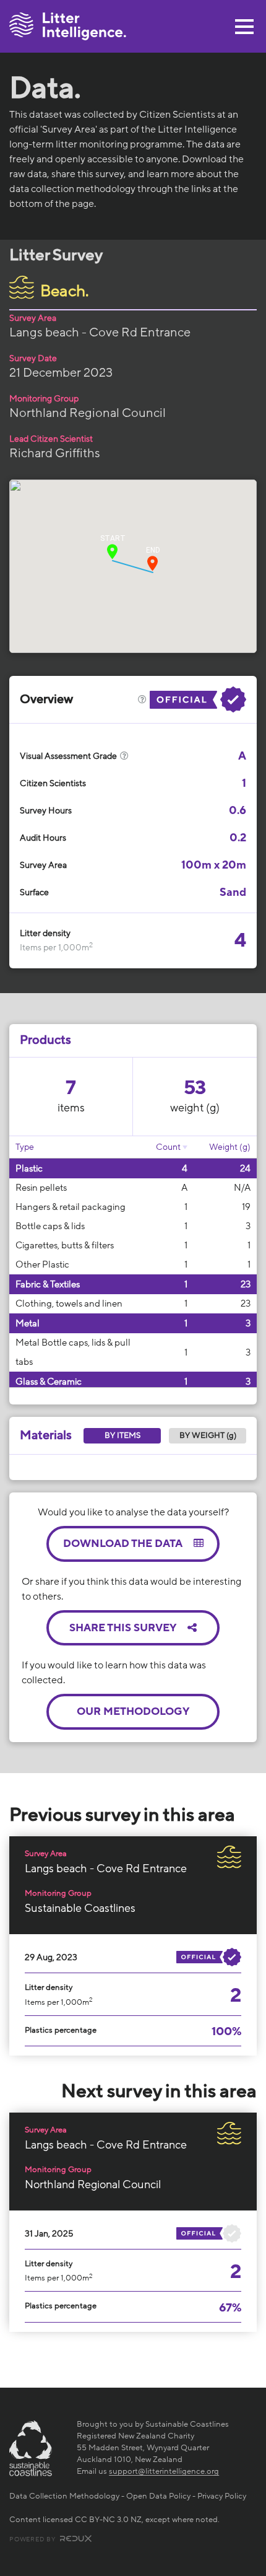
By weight (208, 1435)
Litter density (45, 933)
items (71, 1108)
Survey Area (33, 318)
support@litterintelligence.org (164, 2471)
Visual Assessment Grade (69, 756)
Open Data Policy (158, 2496)
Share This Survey (124, 1628)
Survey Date (33, 358)
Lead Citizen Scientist (51, 439)
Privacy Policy (222, 2496)
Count (168, 1147)
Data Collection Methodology (64, 2496)
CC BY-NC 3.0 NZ (108, 2520)
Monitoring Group (44, 399)
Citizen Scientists (53, 783)
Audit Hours (43, 838)
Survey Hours (46, 811)
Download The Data (124, 1544)
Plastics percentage (61, 2030)
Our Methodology (133, 1711)
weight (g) (195, 1108)
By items (122, 1435)
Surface (34, 892)
